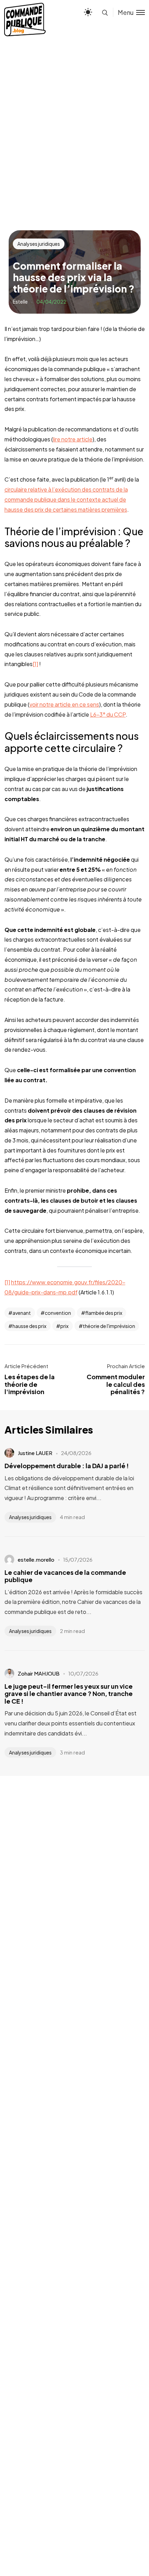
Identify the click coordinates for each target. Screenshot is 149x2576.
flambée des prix (104, 1313)
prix (64, 1326)
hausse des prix (29, 1326)
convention (58, 1313)
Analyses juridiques (39, 244)
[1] (35, 664)
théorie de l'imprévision (109, 1326)
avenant (22, 1313)
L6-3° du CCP (108, 714)
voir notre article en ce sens (64, 704)
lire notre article (73, 439)
